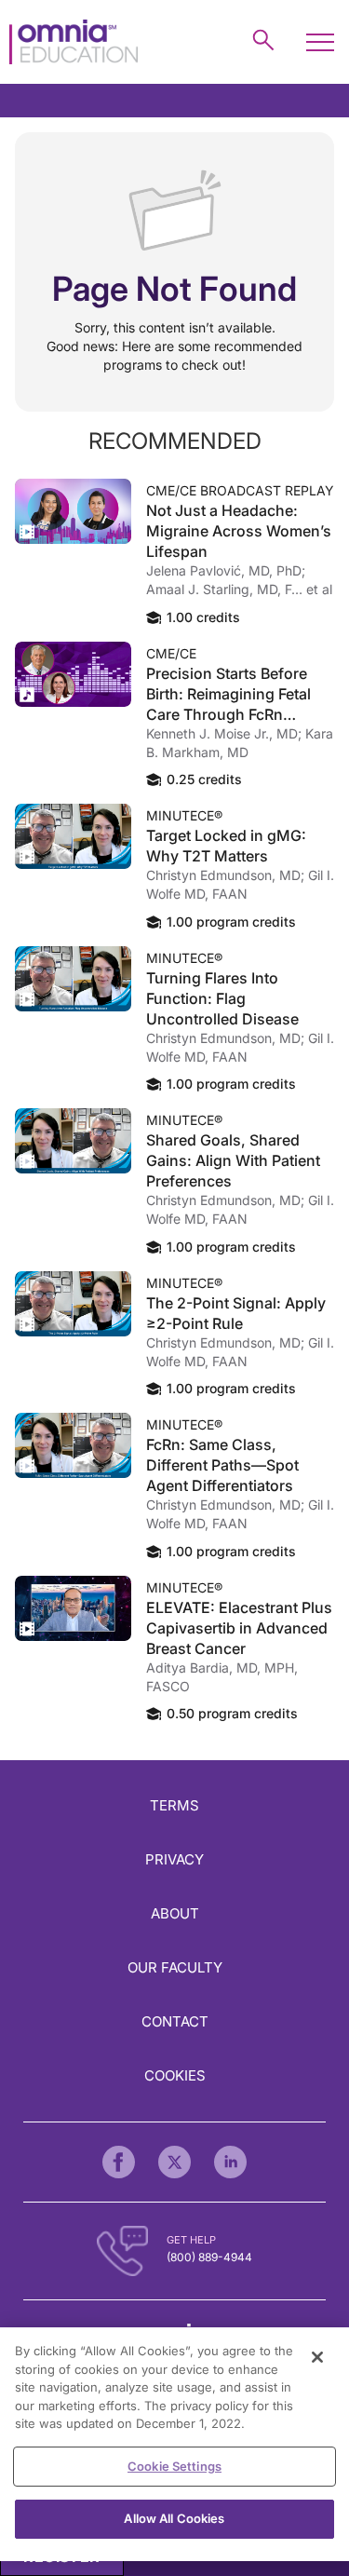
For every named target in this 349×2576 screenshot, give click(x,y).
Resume (73, 511)
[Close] (317, 2357)
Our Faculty (175, 1967)
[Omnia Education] (74, 42)
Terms (174, 1805)
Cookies (175, 2075)
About (175, 1913)
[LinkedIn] (230, 2162)
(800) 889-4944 (209, 2257)
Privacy (174, 1859)
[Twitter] (174, 2162)
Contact (175, 2021)
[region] (174, 2444)
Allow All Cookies (174, 2518)
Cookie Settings (174, 2466)
